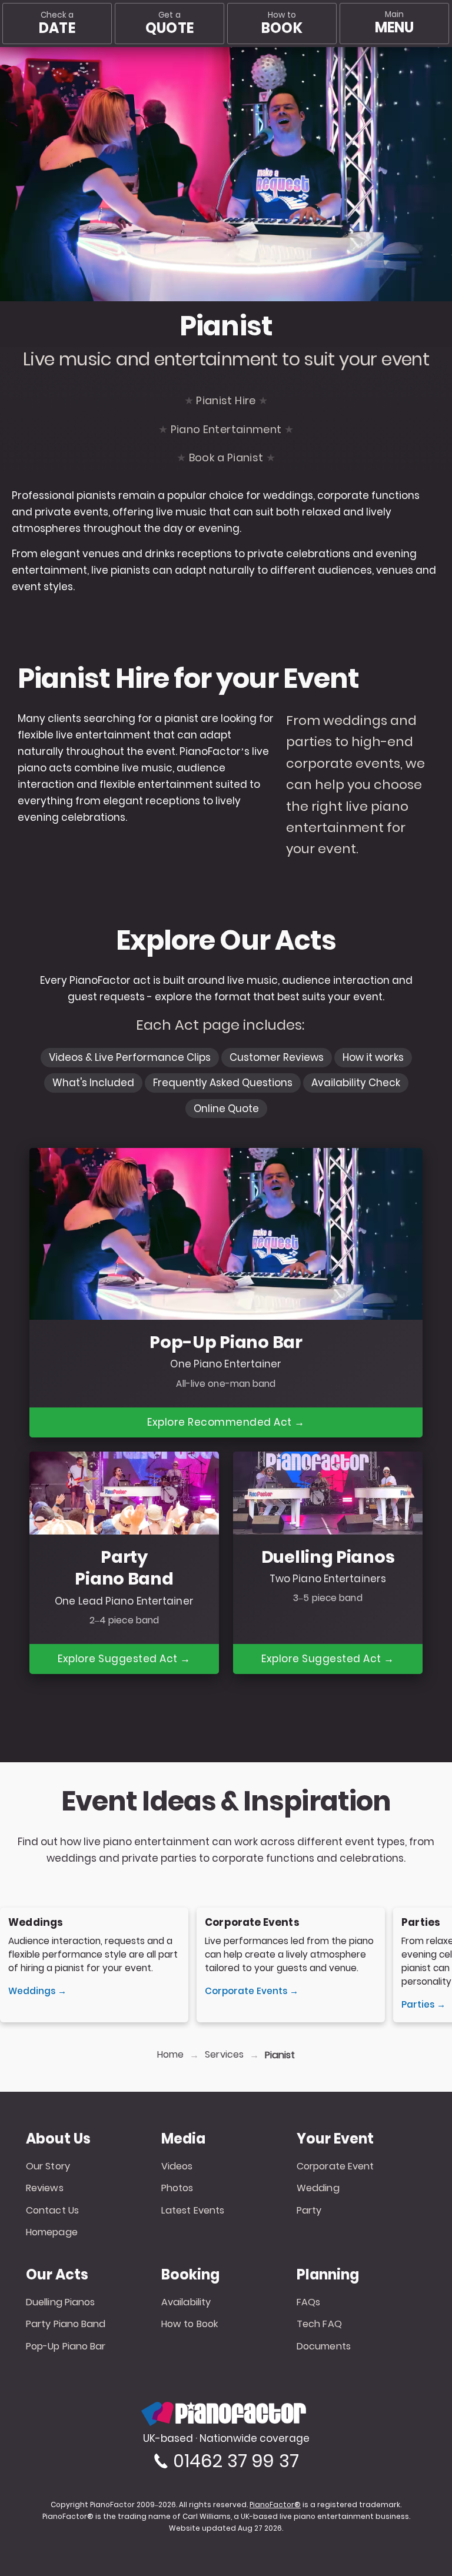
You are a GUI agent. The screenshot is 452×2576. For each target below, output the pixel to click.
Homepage (52, 2232)
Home (170, 2055)
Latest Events (193, 2210)
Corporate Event (335, 2166)
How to (282, 24)
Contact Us (52, 2210)
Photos (177, 2188)
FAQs (308, 2302)
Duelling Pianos (61, 2302)
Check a (57, 24)
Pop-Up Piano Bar (66, 2346)
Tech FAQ (319, 2324)
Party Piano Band (66, 2324)
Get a (169, 24)
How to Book (190, 2324)
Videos (177, 2166)
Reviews (45, 2188)
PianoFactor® (275, 2505)
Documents (324, 2346)
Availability (186, 2302)
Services (224, 2055)
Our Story (48, 2166)
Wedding (318, 2188)
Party (309, 2210)
